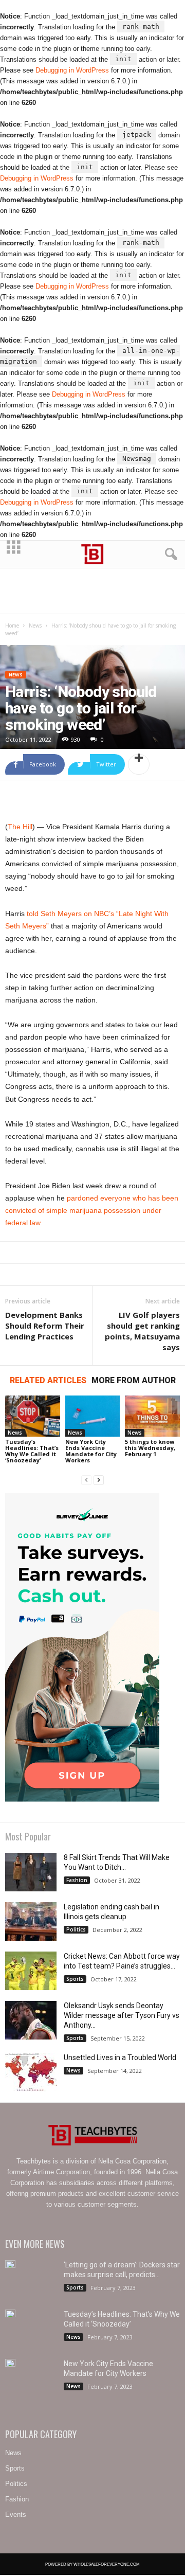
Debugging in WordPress (72, 70)
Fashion (77, 1880)
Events (16, 2515)
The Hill (20, 827)
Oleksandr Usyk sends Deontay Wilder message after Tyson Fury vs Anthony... (122, 2015)
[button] (169, 554)
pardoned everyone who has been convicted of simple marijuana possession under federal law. (92, 1210)
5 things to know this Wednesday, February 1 (150, 1448)
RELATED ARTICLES (48, 1380)
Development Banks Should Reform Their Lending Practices (45, 1326)
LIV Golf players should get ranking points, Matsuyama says (142, 1331)
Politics (76, 1929)
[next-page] (99, 1480)
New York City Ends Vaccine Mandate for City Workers (91, 1451)
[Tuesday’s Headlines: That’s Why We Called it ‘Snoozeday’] (33, 1416)
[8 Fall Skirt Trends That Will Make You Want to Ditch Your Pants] (31, 1872)
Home (12, 625)
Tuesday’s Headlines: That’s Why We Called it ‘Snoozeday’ (32, 1451)
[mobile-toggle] (14, 554)
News (35, 625)
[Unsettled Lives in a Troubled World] (31, 2072)
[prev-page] (86, 1480)
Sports (75, 1979)
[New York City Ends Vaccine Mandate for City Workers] (93, 1416)
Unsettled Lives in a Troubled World (120, 2058)
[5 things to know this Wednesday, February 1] (152, 1416)
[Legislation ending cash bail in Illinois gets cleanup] (31, 1921)
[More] (139, 764)
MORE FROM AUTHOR (134, 1380)
